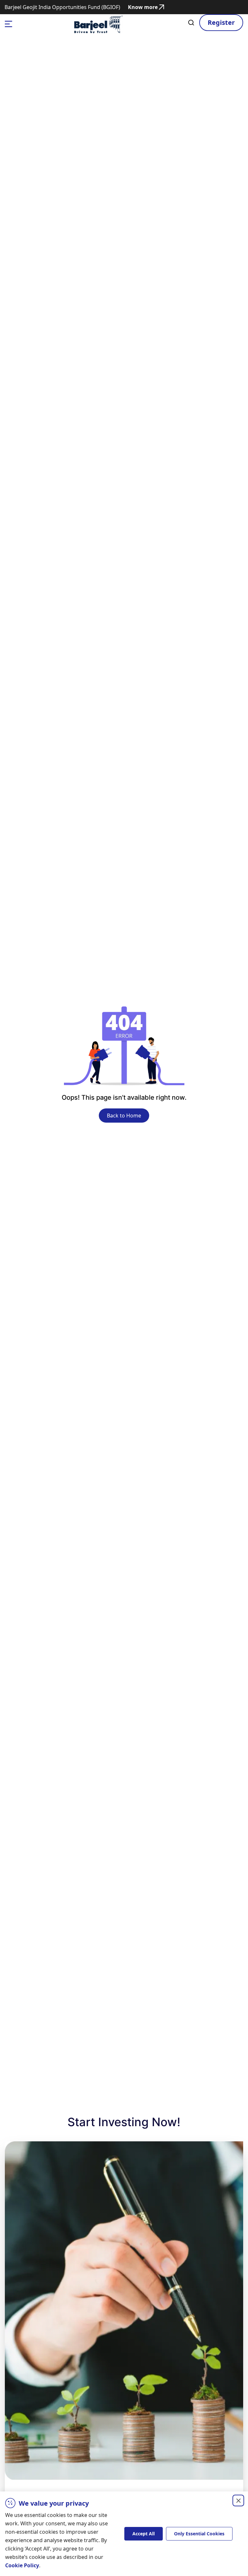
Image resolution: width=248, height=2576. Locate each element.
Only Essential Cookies (199, 2534)
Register (221, 22)
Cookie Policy (22, 2565)
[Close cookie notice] (238, 2500)
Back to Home (124, 1116)
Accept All (144, 2534)
